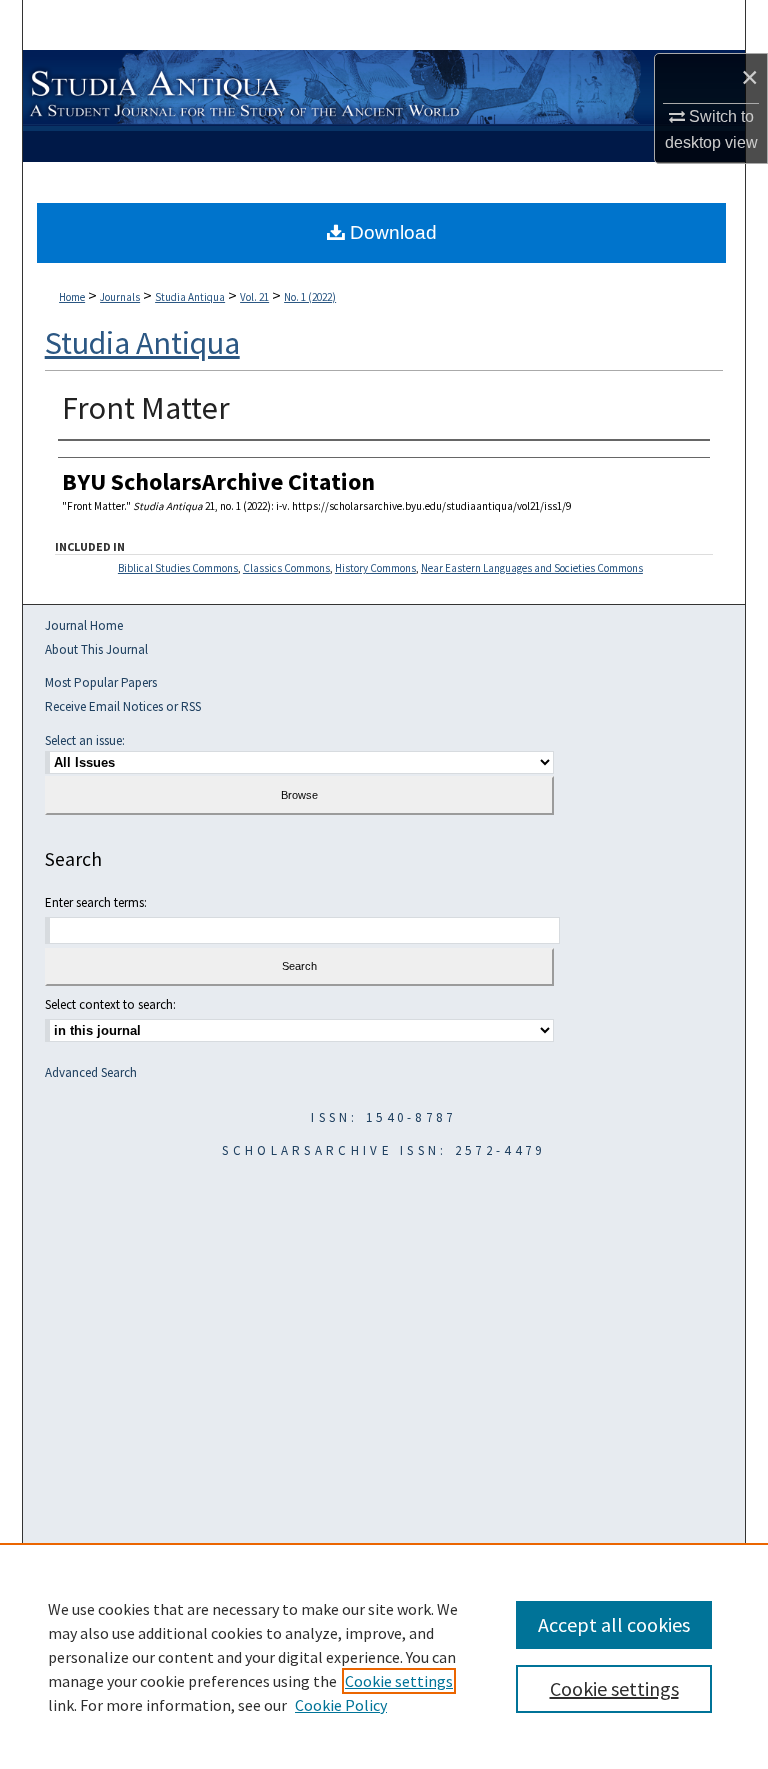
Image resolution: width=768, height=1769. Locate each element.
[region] (384, 1656)
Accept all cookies (614, 1624)
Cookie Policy (341, 1705)
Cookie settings (399, 1681)
